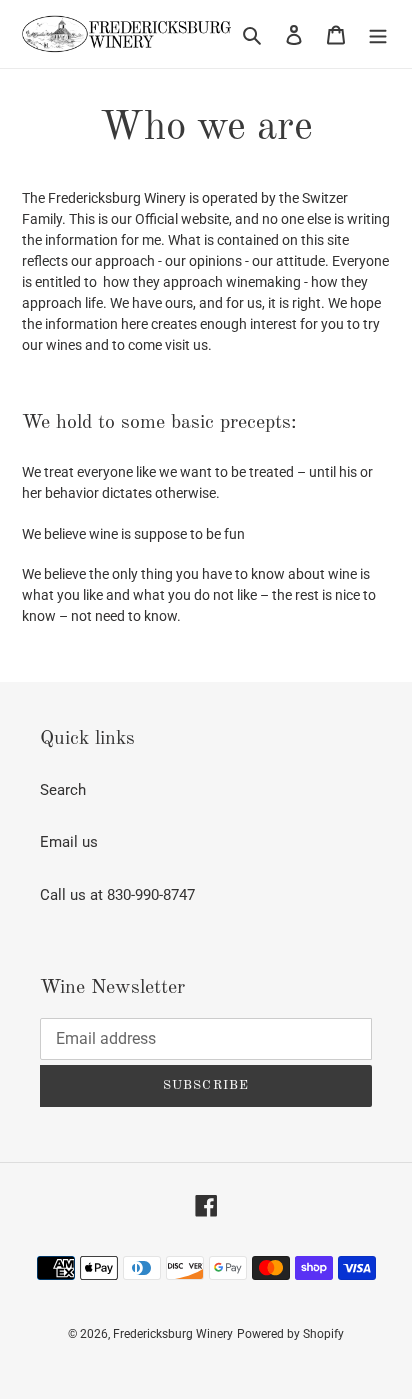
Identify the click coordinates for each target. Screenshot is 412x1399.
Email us (69, 842)
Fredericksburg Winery (173, 1334)
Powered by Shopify (290, 1334)
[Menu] (378, 34)
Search (63, 790)
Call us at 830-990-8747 (117, 895)
